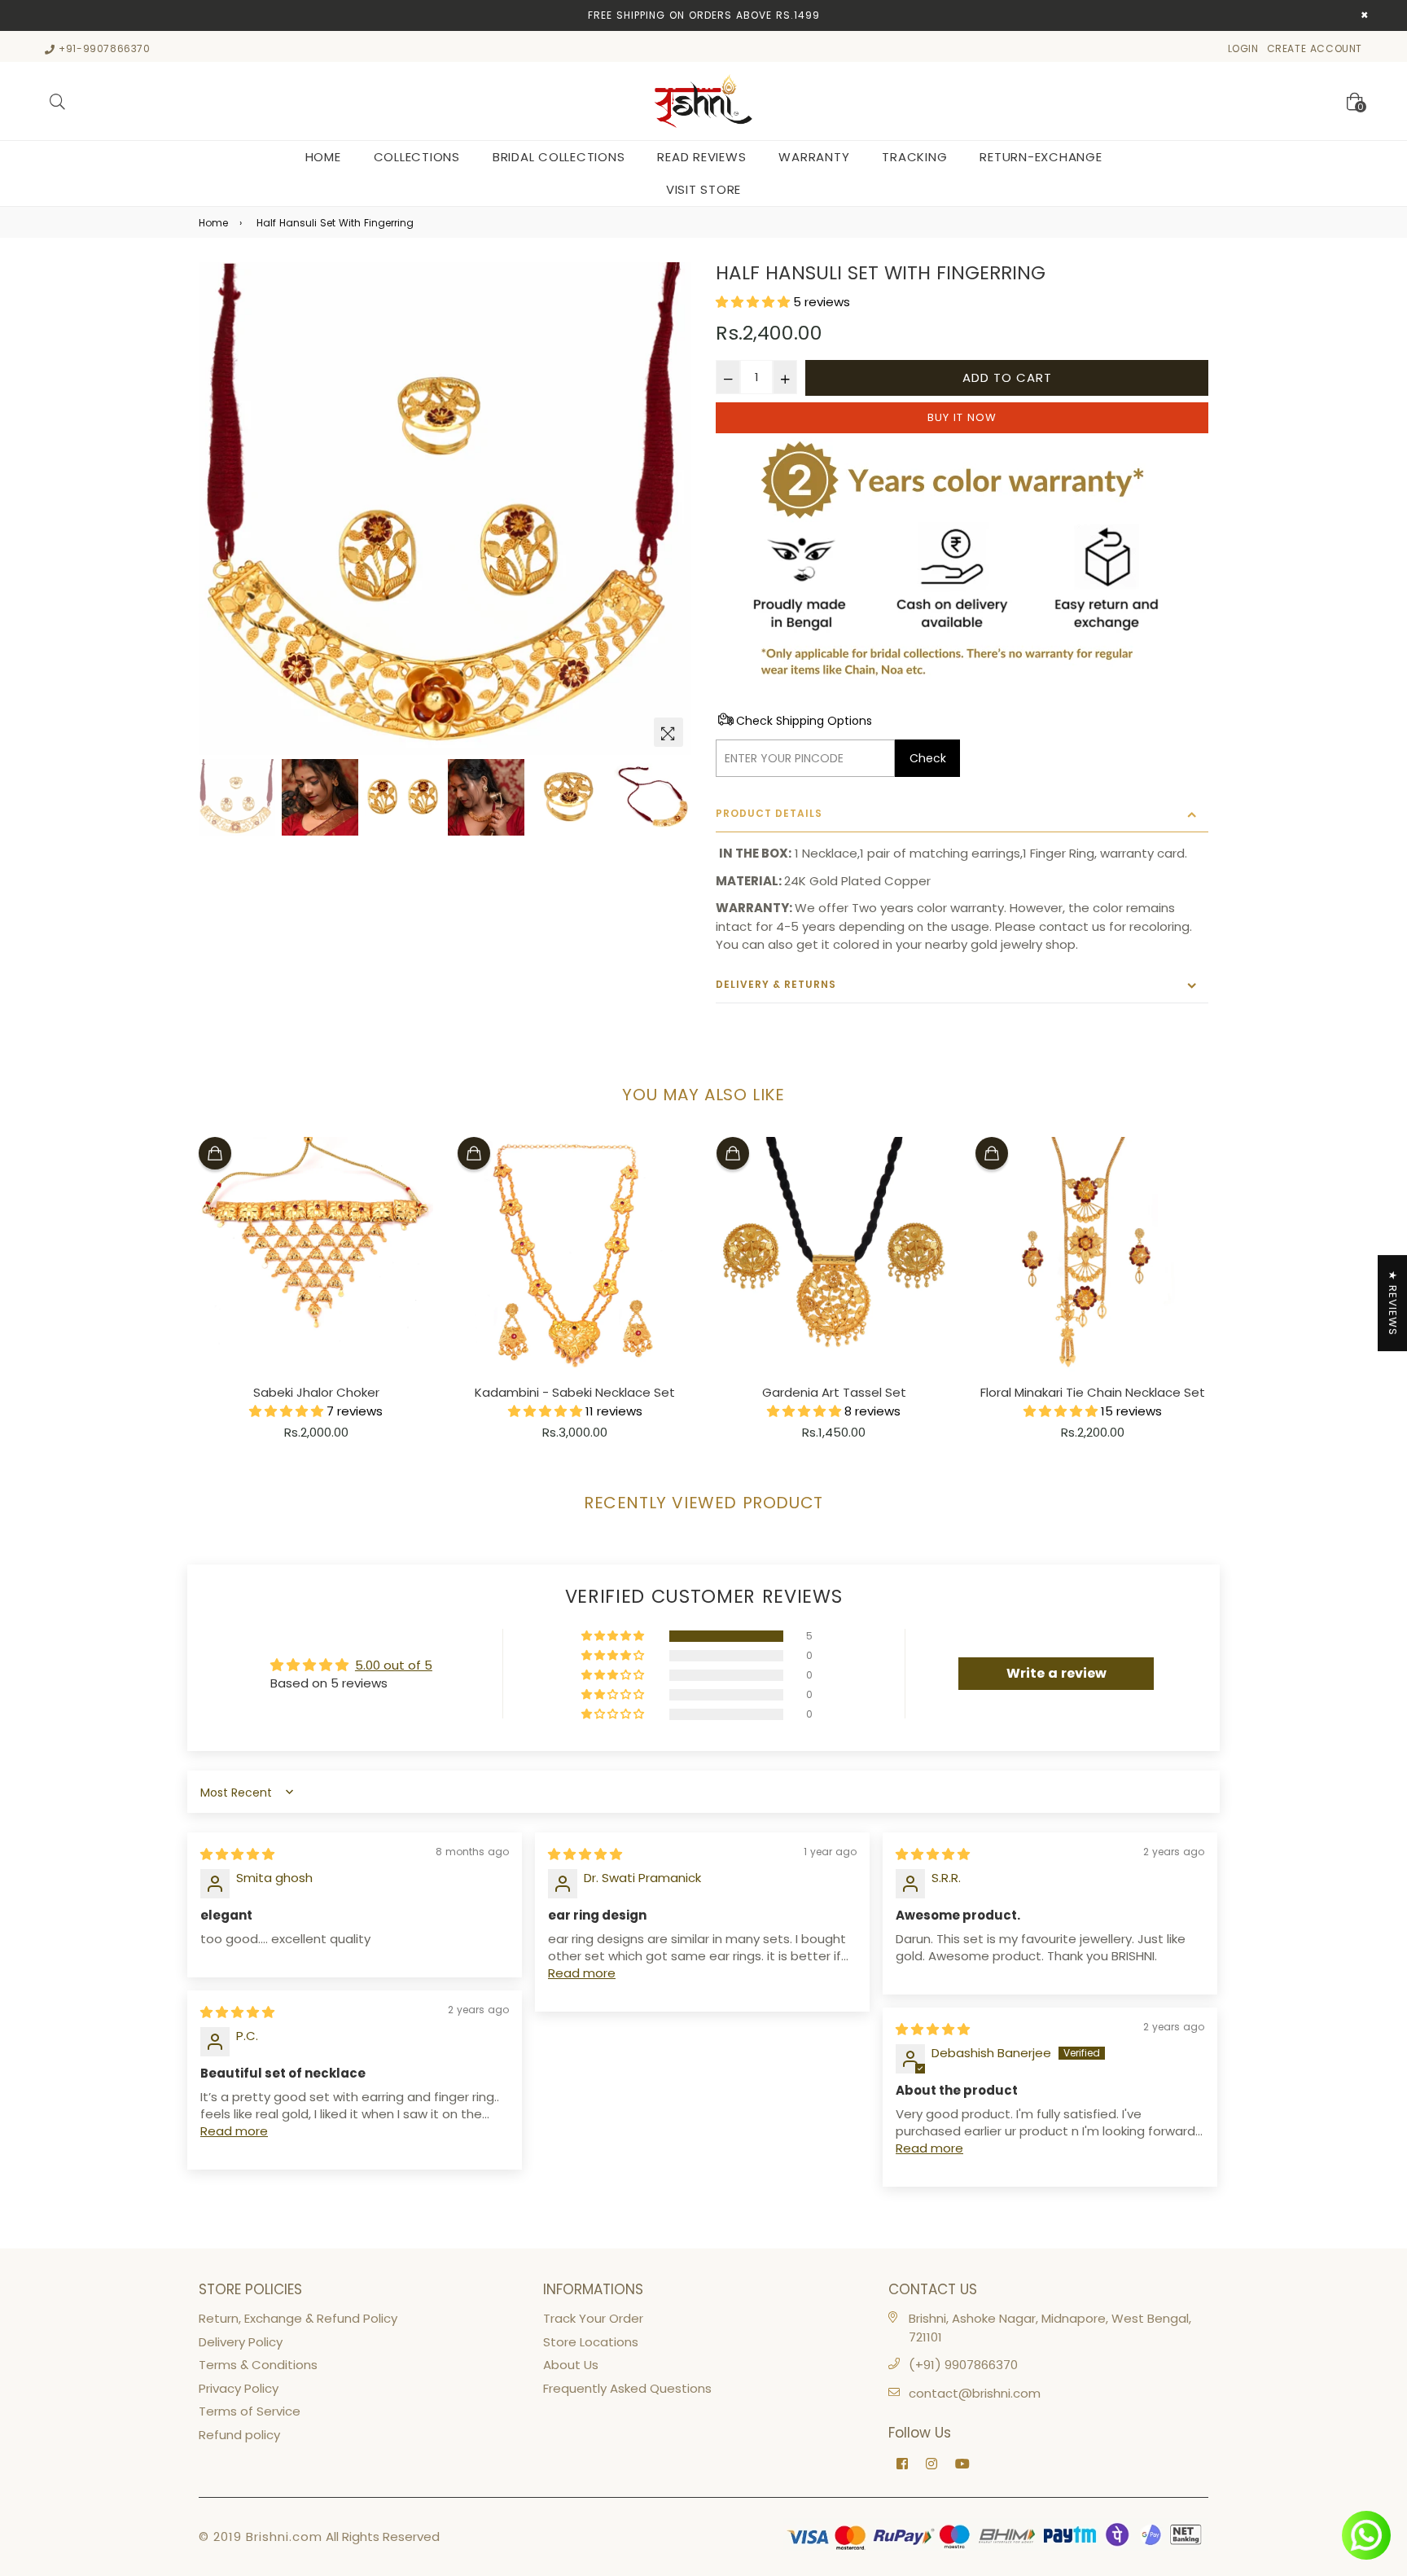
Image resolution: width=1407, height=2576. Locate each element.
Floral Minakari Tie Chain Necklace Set (1093, 1392)
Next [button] (671, 509)
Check (928, 758)
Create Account (1315, 48)
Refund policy (239, 2435)
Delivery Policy (241, 2342)
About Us (571, 2365)
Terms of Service (250, 2411)
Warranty (814, 157)
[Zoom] (668, 732)
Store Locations (591, 2342)
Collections (417, 157)
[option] (445, 509)
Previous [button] (219, 509)
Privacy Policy (239, 2388)
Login (1243, 48)
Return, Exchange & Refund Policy (298, 2318)
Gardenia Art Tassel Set (834, 1392)
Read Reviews (701, 157)
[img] (237, 1854)
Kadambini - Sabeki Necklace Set (575, 1392)
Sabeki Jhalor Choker (316, 1392)
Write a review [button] (1056, 1673)
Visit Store (703, 189)
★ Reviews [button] (1393, 1303)
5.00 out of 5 (394, 1665)
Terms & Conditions (258, 2365)
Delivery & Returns (776, 984)
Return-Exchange (1041, 157)
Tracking (914, 157)
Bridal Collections (559, 157)
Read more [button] (582, 1973)
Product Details (769, 813)
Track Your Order (593, 2318)
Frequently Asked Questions (627, 2388)
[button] (754, 302)
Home (323, 157)
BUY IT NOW (962, 417)
